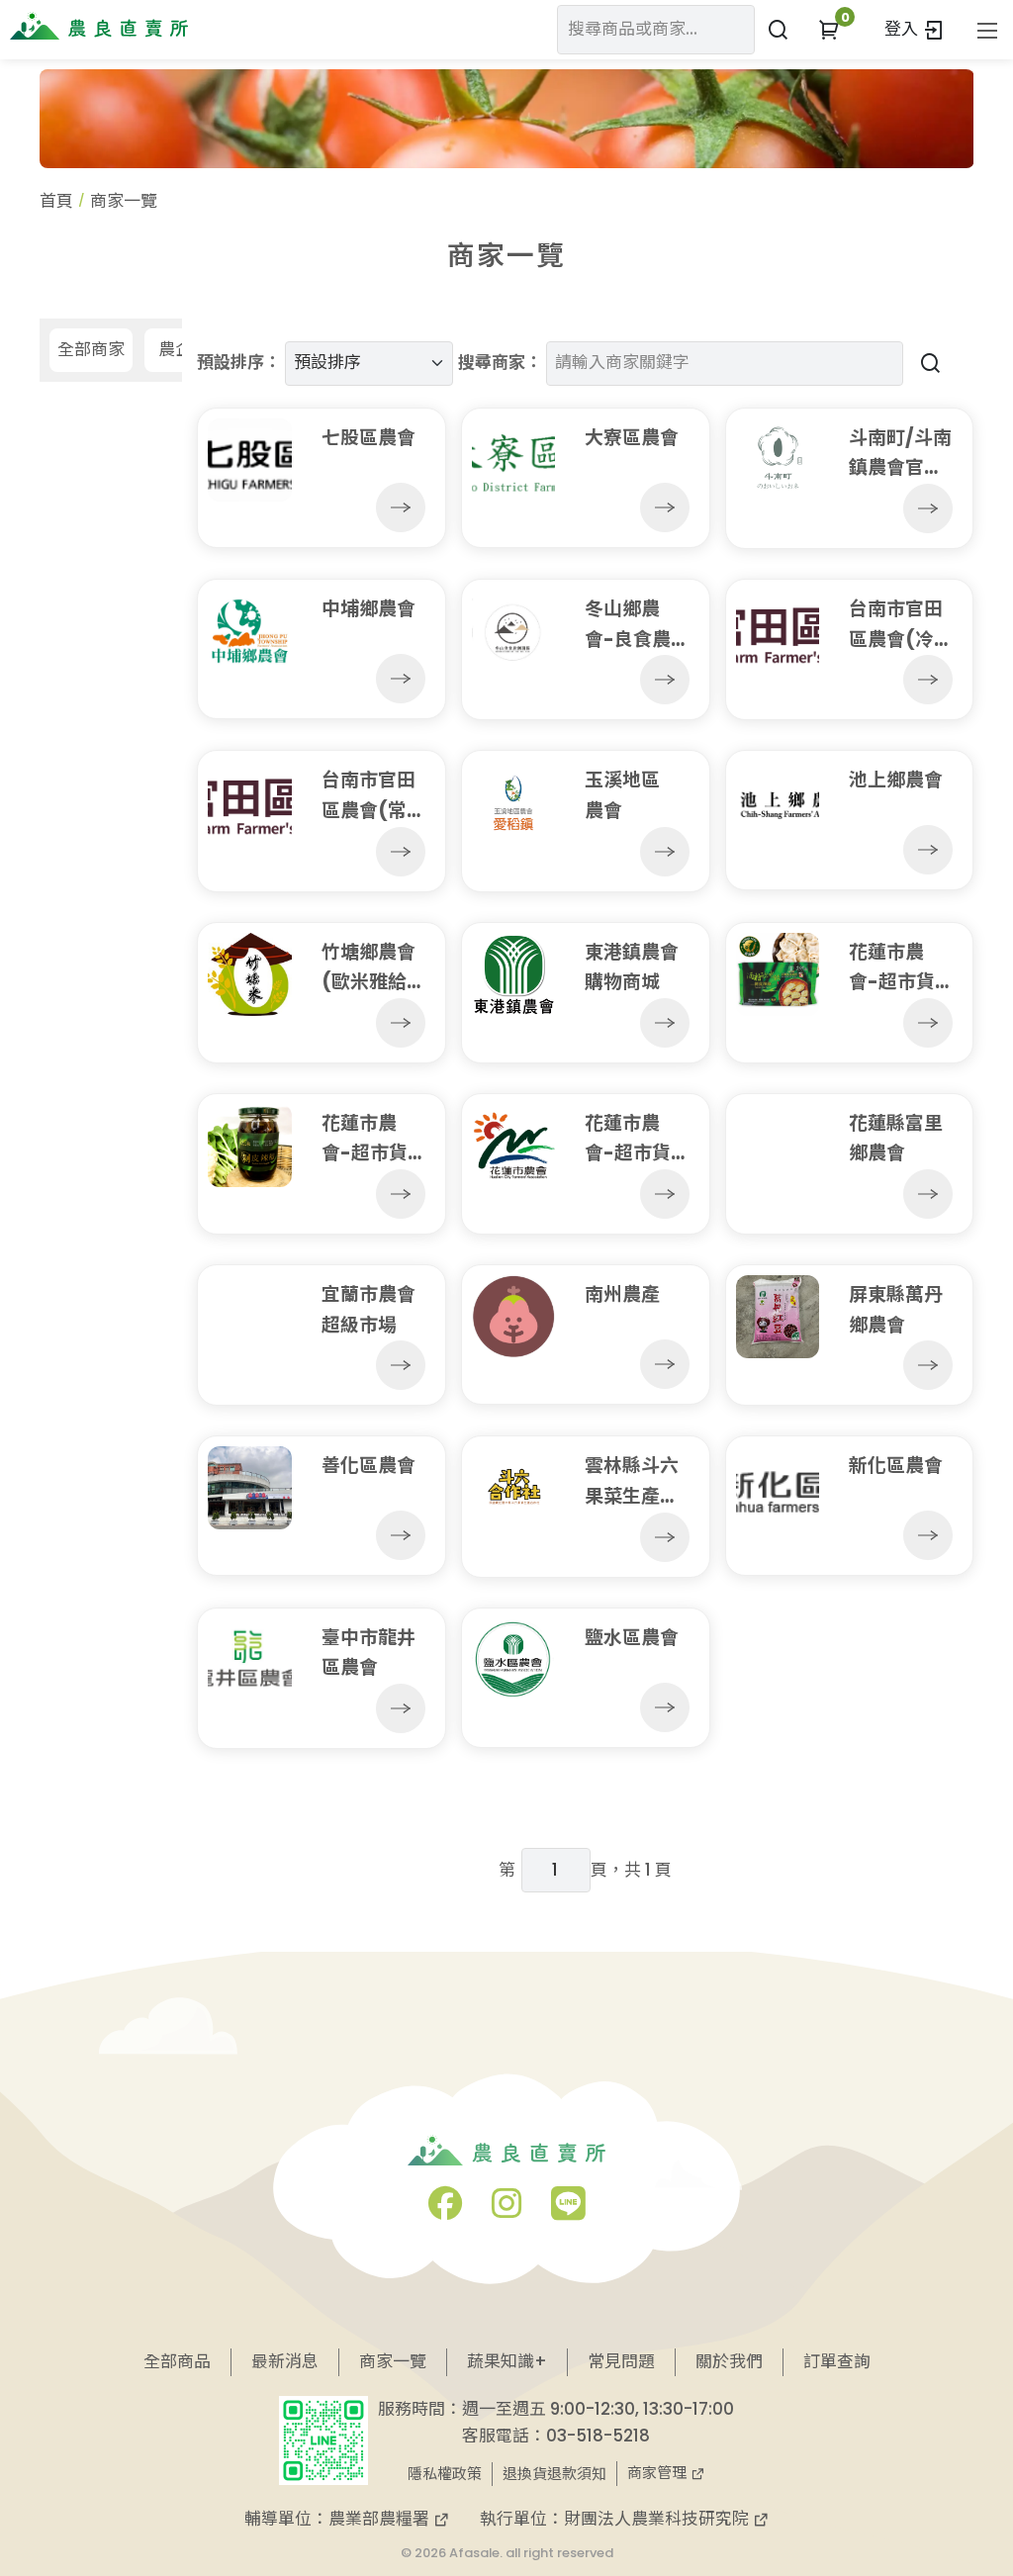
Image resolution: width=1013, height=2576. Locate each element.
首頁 (56, 201)
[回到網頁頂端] (960, 2477)
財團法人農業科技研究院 (658, 2519)
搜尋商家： (500, 362)
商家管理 (659, 2473)
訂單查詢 (837, 2361)
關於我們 (729, 2361)
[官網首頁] (99, 26)
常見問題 (621, 2361)
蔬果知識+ (507, 2361)
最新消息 (285, 2361)
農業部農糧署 (381, 2519)
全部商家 (91, 349)
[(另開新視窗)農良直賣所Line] (568, 2210)
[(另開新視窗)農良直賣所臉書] (445, 2210)
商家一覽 (393, 2361)
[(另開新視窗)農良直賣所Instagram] (506, 2210)
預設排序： (239, 362)
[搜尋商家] (927, 363)
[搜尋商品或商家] (778, 29)
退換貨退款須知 (554, 2474)
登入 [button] (903, 29)
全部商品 (177, 2361)
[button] (829, 29)
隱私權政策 (445, 2474)
